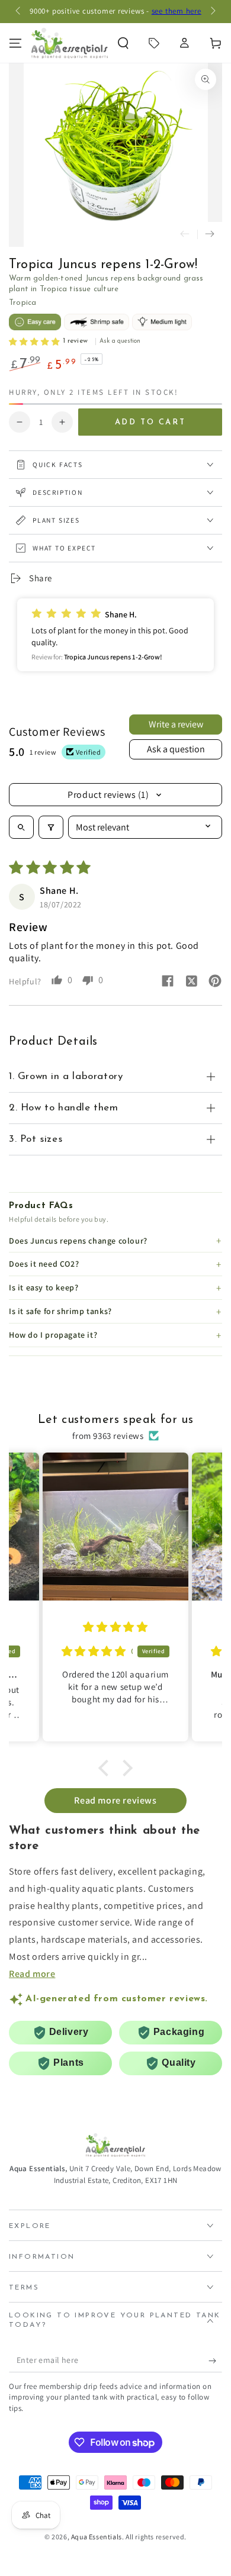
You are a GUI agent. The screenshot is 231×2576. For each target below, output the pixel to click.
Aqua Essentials (97, 2537)
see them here (177, 11)
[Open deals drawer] (154, 43)
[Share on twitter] (191, 983)
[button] (123, 43)
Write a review (176, 724)
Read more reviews (115, 1800)
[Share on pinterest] (215, 982)
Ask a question (176, 749)
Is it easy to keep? (44, 1287)
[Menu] (15, 43)
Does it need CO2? (44, 1264)
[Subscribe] (215, 2361)
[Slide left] (19, 12)
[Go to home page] (70, 43)
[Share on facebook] (168, 982)
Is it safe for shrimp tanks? (60, 1311)
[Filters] (51, 827)
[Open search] (21, 827)
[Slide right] (212, 12)
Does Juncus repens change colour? (78, 1241)
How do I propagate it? (53, 1335)
